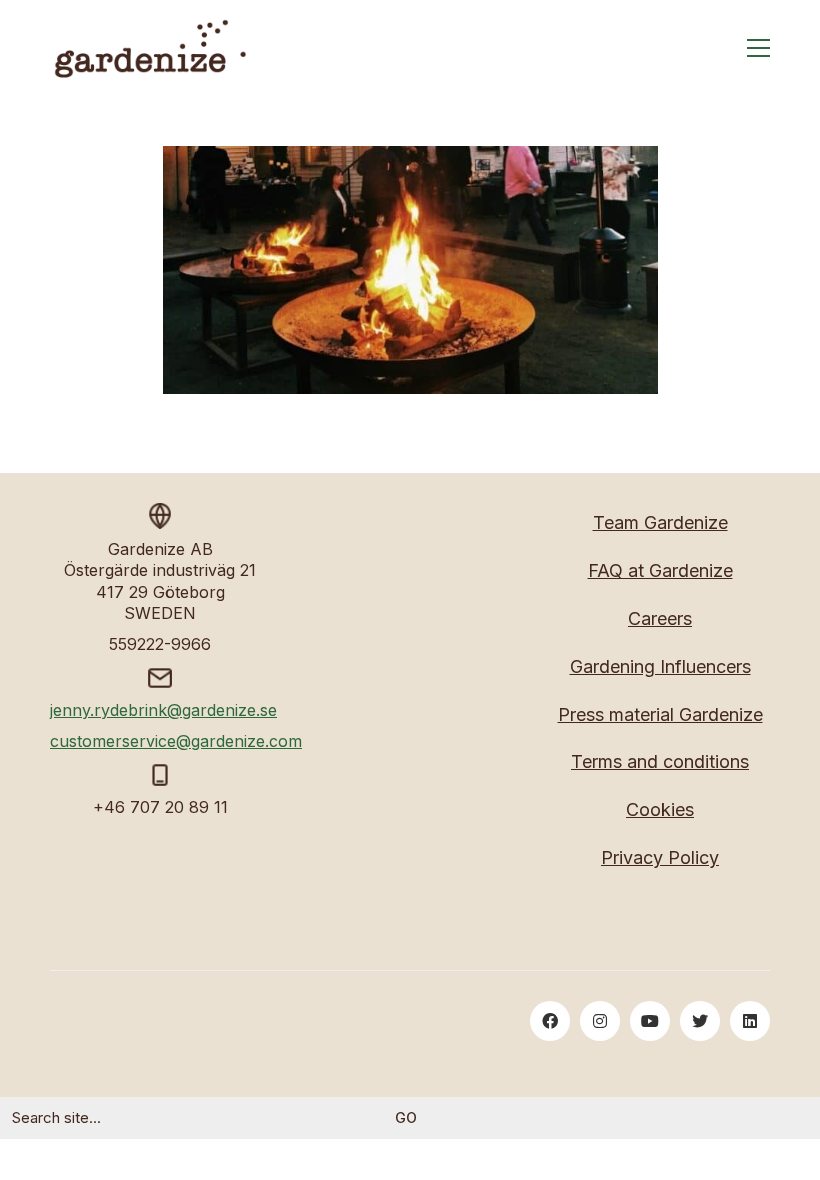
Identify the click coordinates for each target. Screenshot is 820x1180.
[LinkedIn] (750, 1021)
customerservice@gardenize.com (176, 741)
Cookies (660, 809)
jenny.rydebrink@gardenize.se (163, 710)
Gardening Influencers (660, 666)
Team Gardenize (660, 522)
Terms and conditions (660, 761)
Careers (660, 618)
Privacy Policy (660, 857)
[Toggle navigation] (758, 48)
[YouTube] (650, 1021)
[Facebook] (550, 1021)
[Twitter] (700, 1021)
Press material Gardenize (660, 714)
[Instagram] (600, 1021)
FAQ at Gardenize (660, 570)
